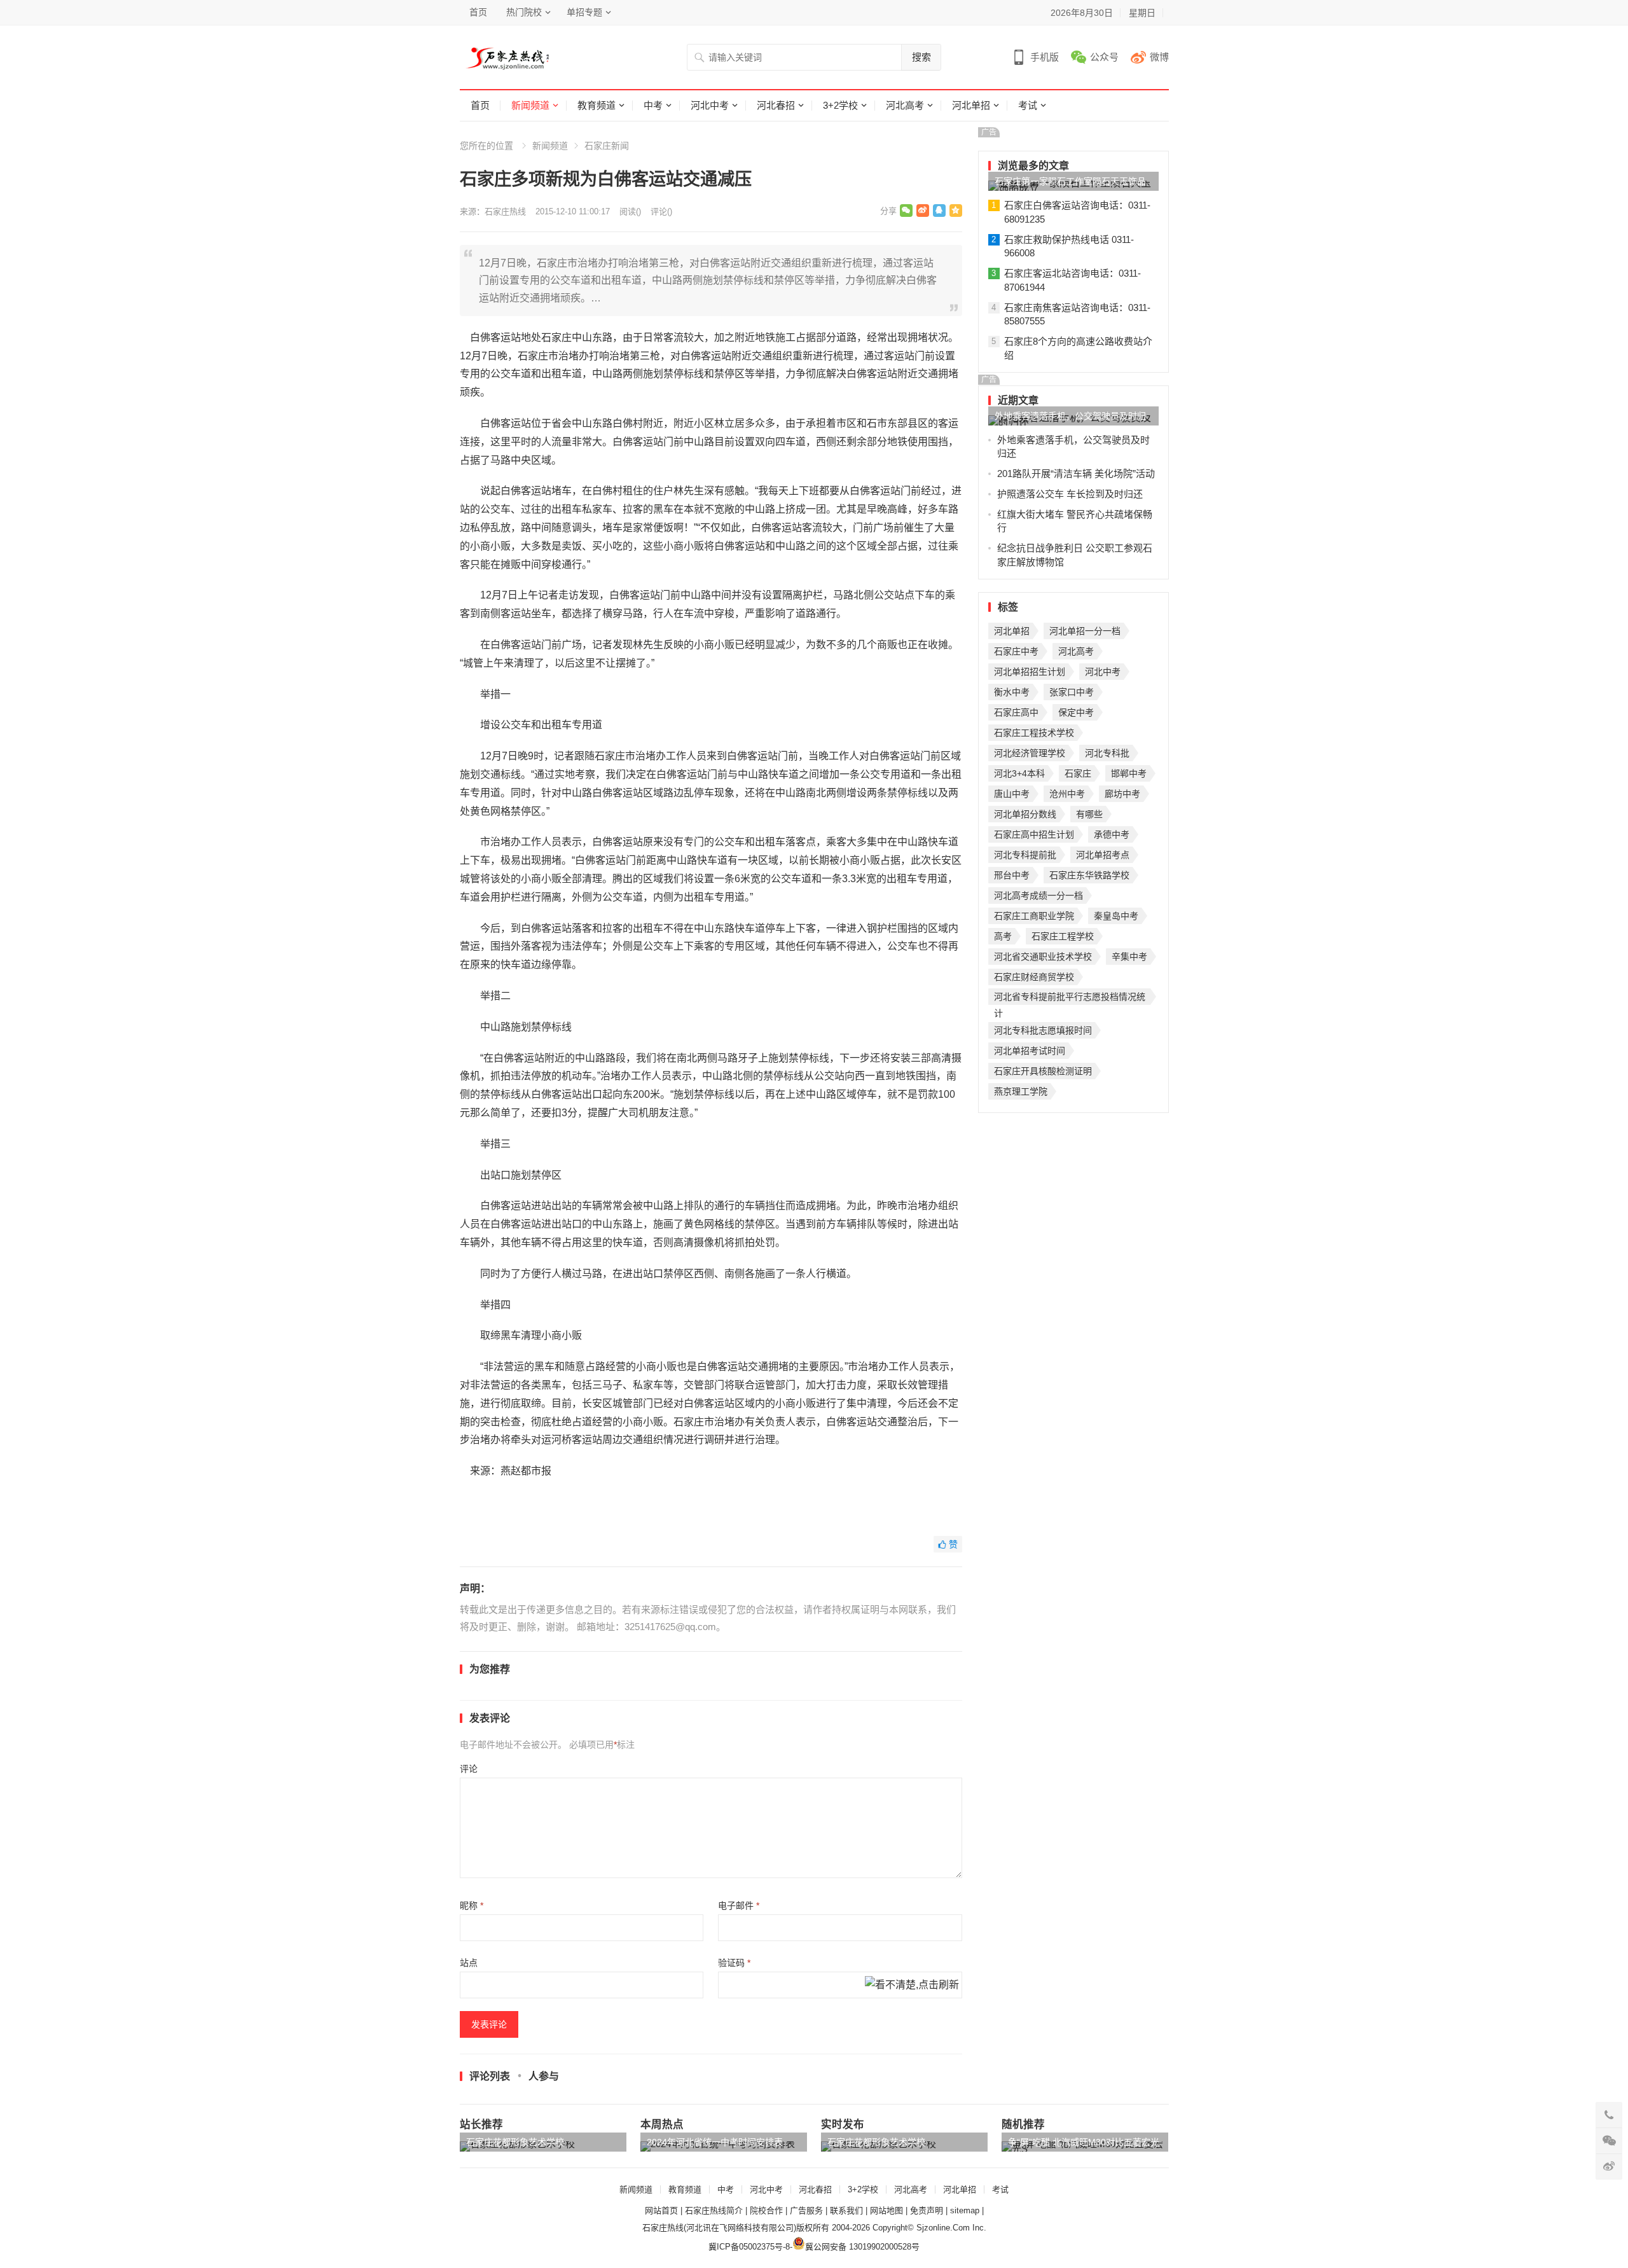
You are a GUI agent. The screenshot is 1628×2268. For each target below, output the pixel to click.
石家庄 (1078, 773)
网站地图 (886, 2210)
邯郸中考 (1129, 773)
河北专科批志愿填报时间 (1043, 1030)
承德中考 (1112, 834)
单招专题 (584, 12)
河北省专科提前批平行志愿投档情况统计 (1070, 998)
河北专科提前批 (1025, 855)
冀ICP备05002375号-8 (749, 2247)
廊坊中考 (1122, 794)
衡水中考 (1012, 692)
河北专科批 (1107, 753)
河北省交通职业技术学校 (1043, 957)
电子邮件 (739, 1905)
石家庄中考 (1016, 651)
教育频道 (597, 105)
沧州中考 (1067, 794)
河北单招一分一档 (1085, 631)
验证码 (734, 1963)
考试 (1028, 105)
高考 (1003, 936)
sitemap (965, 2210)
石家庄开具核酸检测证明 (1043, 1071)
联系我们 (846, 2210)
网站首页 (661, 2210)
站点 (469, 1963)
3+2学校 (840, 105)
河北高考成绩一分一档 (1038, 895)
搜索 (921, 57)
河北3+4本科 (1019, 773)
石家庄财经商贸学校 (1034, 977)
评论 (469, 1769)
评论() (661, 211)
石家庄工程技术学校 (1034, 733)
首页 (478, 12)
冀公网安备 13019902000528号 (862, 2247)
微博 (1159, 57)
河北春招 (776, 105)
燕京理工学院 (1021, 1091)
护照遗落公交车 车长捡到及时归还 (1070, 494)
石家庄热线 (505, 211)
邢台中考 (1012, 875)
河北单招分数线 (1025, 814)
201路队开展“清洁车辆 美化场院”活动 (1076, 474)
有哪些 (1089, 814)
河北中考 (710, 105)
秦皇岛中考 (1116, 916)
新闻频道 (530, 105)
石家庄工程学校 (1063, 936)
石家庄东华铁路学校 (1089, 875)
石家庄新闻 (607, 146)
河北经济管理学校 (1030, 753)
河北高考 (905, 105)
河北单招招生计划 (1030, 672)
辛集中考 (1129, 957)
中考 (653, 105)
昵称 (472, 1905)
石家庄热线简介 (714, 2210)
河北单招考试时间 (1030, 1051)
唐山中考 (1012, 794)
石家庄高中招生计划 (1034, 834)
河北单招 (971, 105)
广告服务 (806, 2210)
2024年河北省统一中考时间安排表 (715, 2142)
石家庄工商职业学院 (1034, 916)
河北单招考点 (1103, 855)
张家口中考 (1072, 692)
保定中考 (1076, 712)
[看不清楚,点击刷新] (912, 1986)
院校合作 (766, 2210)
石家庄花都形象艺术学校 (515, 2142)
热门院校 (524, 12)
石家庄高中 (1016, 712)
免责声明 (927, 2210)
